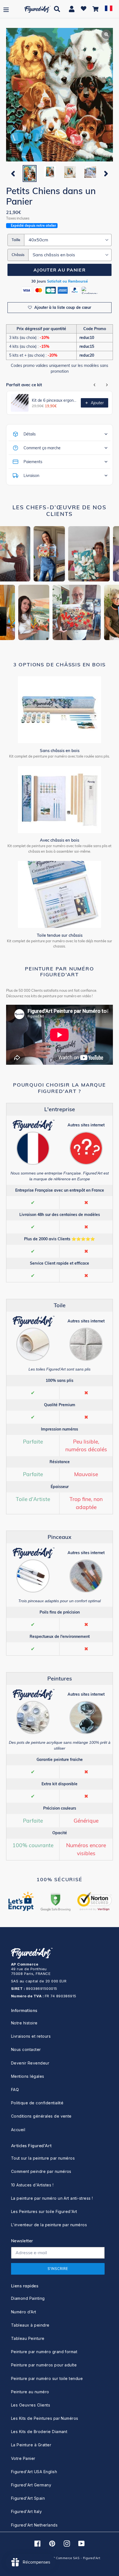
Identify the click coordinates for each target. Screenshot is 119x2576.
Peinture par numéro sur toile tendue (47, 2378)
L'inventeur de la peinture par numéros (49, 2225)
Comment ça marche (42, 448)
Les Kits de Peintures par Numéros (45, 2418)
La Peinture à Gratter (31, 2445)
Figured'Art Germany (31, 2485)
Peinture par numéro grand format (44, 2352)
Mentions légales (28, 2076)
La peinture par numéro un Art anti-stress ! (52, 2198)
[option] (29, 173)
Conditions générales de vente (41, 2116)
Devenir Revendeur (30, 2063)
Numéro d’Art (24, 2312)
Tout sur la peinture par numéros (43, 2158)
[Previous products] (95, 385)
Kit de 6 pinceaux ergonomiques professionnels (55, 400)
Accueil (18, 2130)
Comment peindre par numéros (41, 2171)
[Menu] (6, 9)
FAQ (15, 2090)
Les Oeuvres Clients (31, 2405)
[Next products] (107, 385)
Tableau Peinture (28, 2338)
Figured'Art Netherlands (34, 2525)
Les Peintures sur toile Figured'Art (44, 2211)
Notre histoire (24, 2023)
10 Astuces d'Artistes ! (32, 2185)
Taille (16, 240)
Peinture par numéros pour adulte (44, 2365)
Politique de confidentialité (37, 2103)
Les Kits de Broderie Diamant (39, 2432)
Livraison (31, 476)
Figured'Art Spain (28, 2498)
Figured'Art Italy (26, 2511)
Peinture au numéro (30, 2392)
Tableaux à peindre (30, 2325)
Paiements (33, 462)
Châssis (18, 255)
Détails (30, 434)
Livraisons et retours (31, 2036)
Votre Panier (23, 2458)
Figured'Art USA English (34, 2472)
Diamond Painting (28, 2298)
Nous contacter (26, 2049)
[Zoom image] (59, 95)
